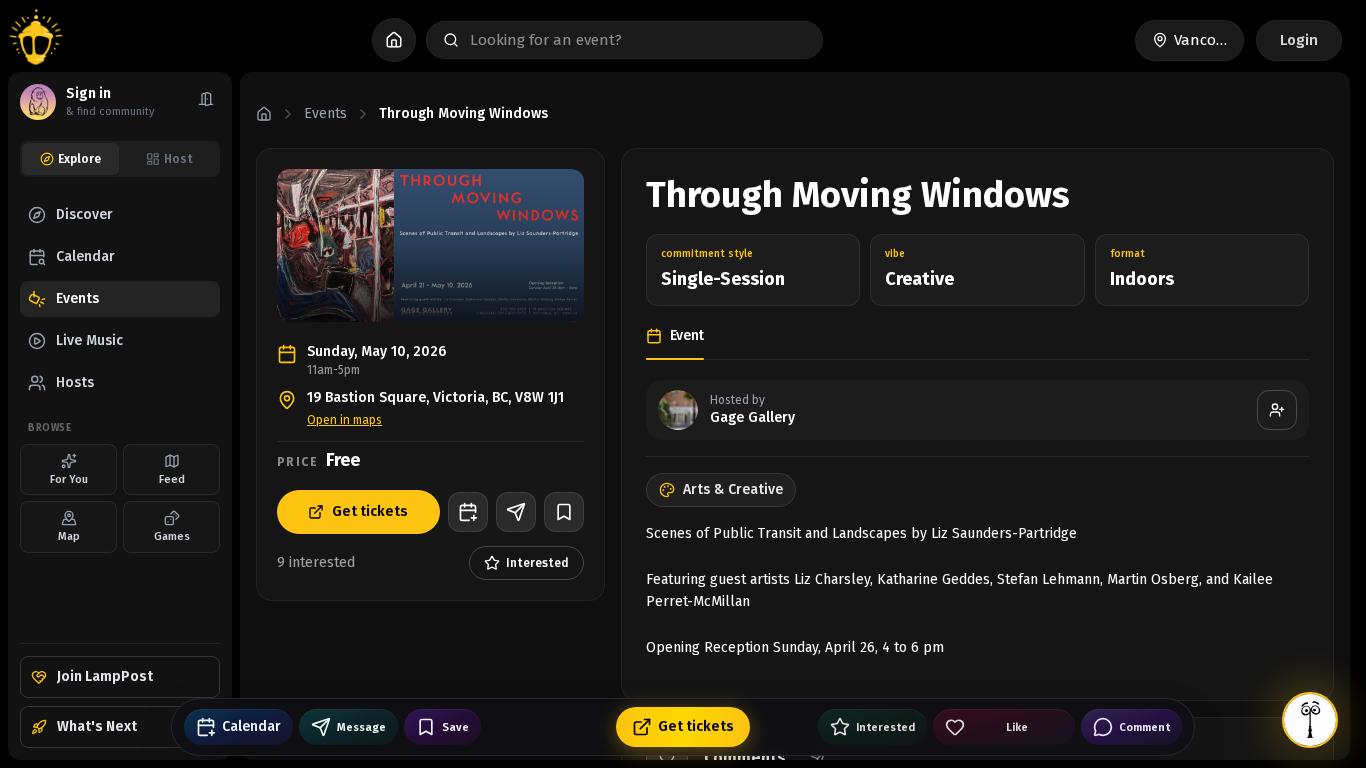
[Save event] (564, 512)
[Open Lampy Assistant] (1310, 720)
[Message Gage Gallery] (516, 512)
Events (325, 113)
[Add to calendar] (468, 512)
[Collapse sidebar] (206, 102)
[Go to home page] (36, 40)
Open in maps (344, 420)
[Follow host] (1277, 410)
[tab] (70, 159)
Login (1299, 40)
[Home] (264, 114)
